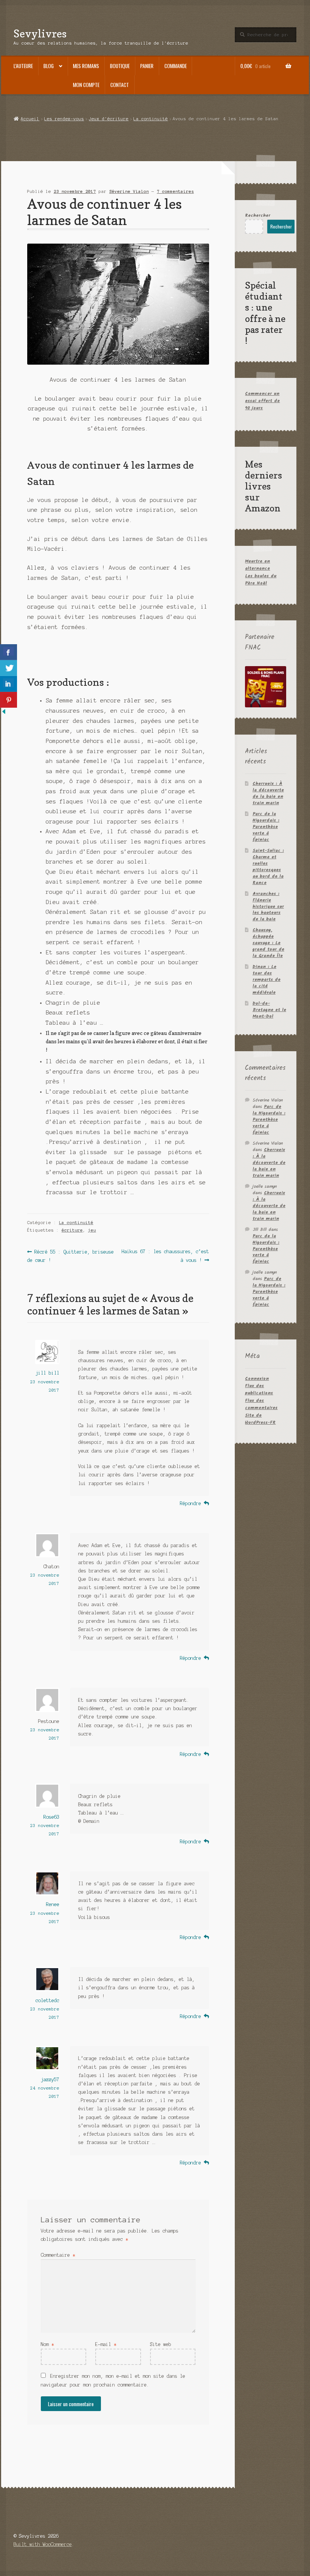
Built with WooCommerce (43, 2544)
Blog (49, 66)
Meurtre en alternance (257, 565)
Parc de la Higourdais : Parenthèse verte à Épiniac (266, 827)
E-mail (106, 2344)
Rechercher (258, 215)
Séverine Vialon (129, 191)
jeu (92, 1230)
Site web (161, 2344)
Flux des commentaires (261, 1404)
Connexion (257, 1379)
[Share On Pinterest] (9, 700)
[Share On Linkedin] (9, 684)
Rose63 (51, 1817)
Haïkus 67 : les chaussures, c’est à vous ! (165, 1256)
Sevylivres (40, 33)
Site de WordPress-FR (260, 1419)
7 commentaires (175, 191)
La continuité (151, 119)
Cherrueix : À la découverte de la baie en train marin (268, 793)
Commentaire (58, 2255)
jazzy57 (50, 2080)
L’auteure (23, 66)
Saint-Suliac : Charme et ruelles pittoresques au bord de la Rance (268, 867)
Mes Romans (86, 66)
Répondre (191, 1503)
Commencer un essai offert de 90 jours (262, 401)
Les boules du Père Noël (261, 580)
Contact (120, 85)
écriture (72, 1230)
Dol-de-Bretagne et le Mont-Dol (269, 1010)
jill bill (47, 1373)
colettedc (47, 2000)
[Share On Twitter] (9, 668)
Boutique (120, 66)
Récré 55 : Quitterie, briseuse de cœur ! (71, 1256)
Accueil (30, 119)
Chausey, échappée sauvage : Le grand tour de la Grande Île (268, 943)
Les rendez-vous (64, 119)
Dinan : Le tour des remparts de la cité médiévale (267, 980)
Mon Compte (86, 85)
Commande (176, 66)
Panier (147, 66)
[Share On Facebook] (9, 652)
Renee (53, 1904)
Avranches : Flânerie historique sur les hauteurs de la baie (268, 907)
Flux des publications (259, 1389)
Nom (47, 2344)
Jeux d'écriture (109, 119)
